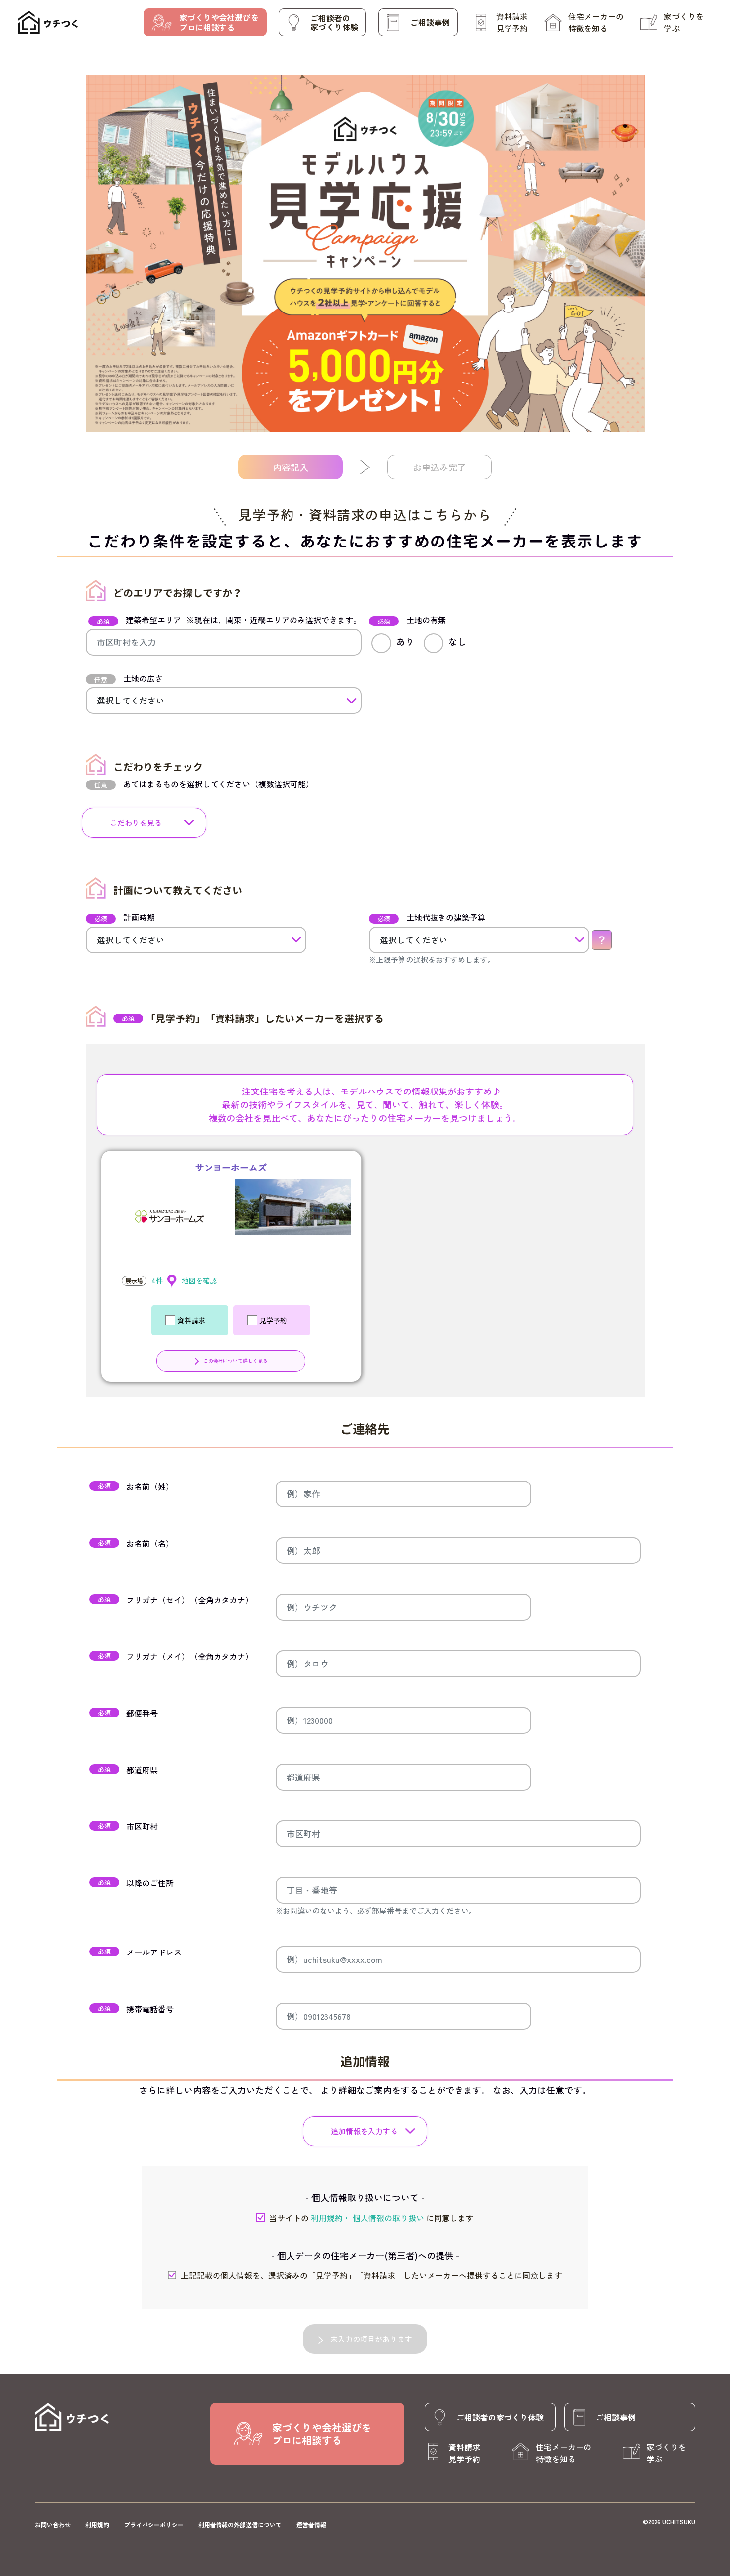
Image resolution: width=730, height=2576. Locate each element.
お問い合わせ (53, 2525)
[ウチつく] (48, 23)
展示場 (134, 1281)
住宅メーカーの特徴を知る (596, 22)
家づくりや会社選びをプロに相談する (219, 22)
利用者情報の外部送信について (240, 2525)
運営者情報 (311, 2525)
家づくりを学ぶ (684, 22)
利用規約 (97, 2525)
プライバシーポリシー (154, 2525)
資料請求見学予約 (512, 22)
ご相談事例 (430, 22)
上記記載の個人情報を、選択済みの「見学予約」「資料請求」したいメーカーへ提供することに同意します (371, 2275)
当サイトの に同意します (371, 2218)
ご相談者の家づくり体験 (334, 22)
